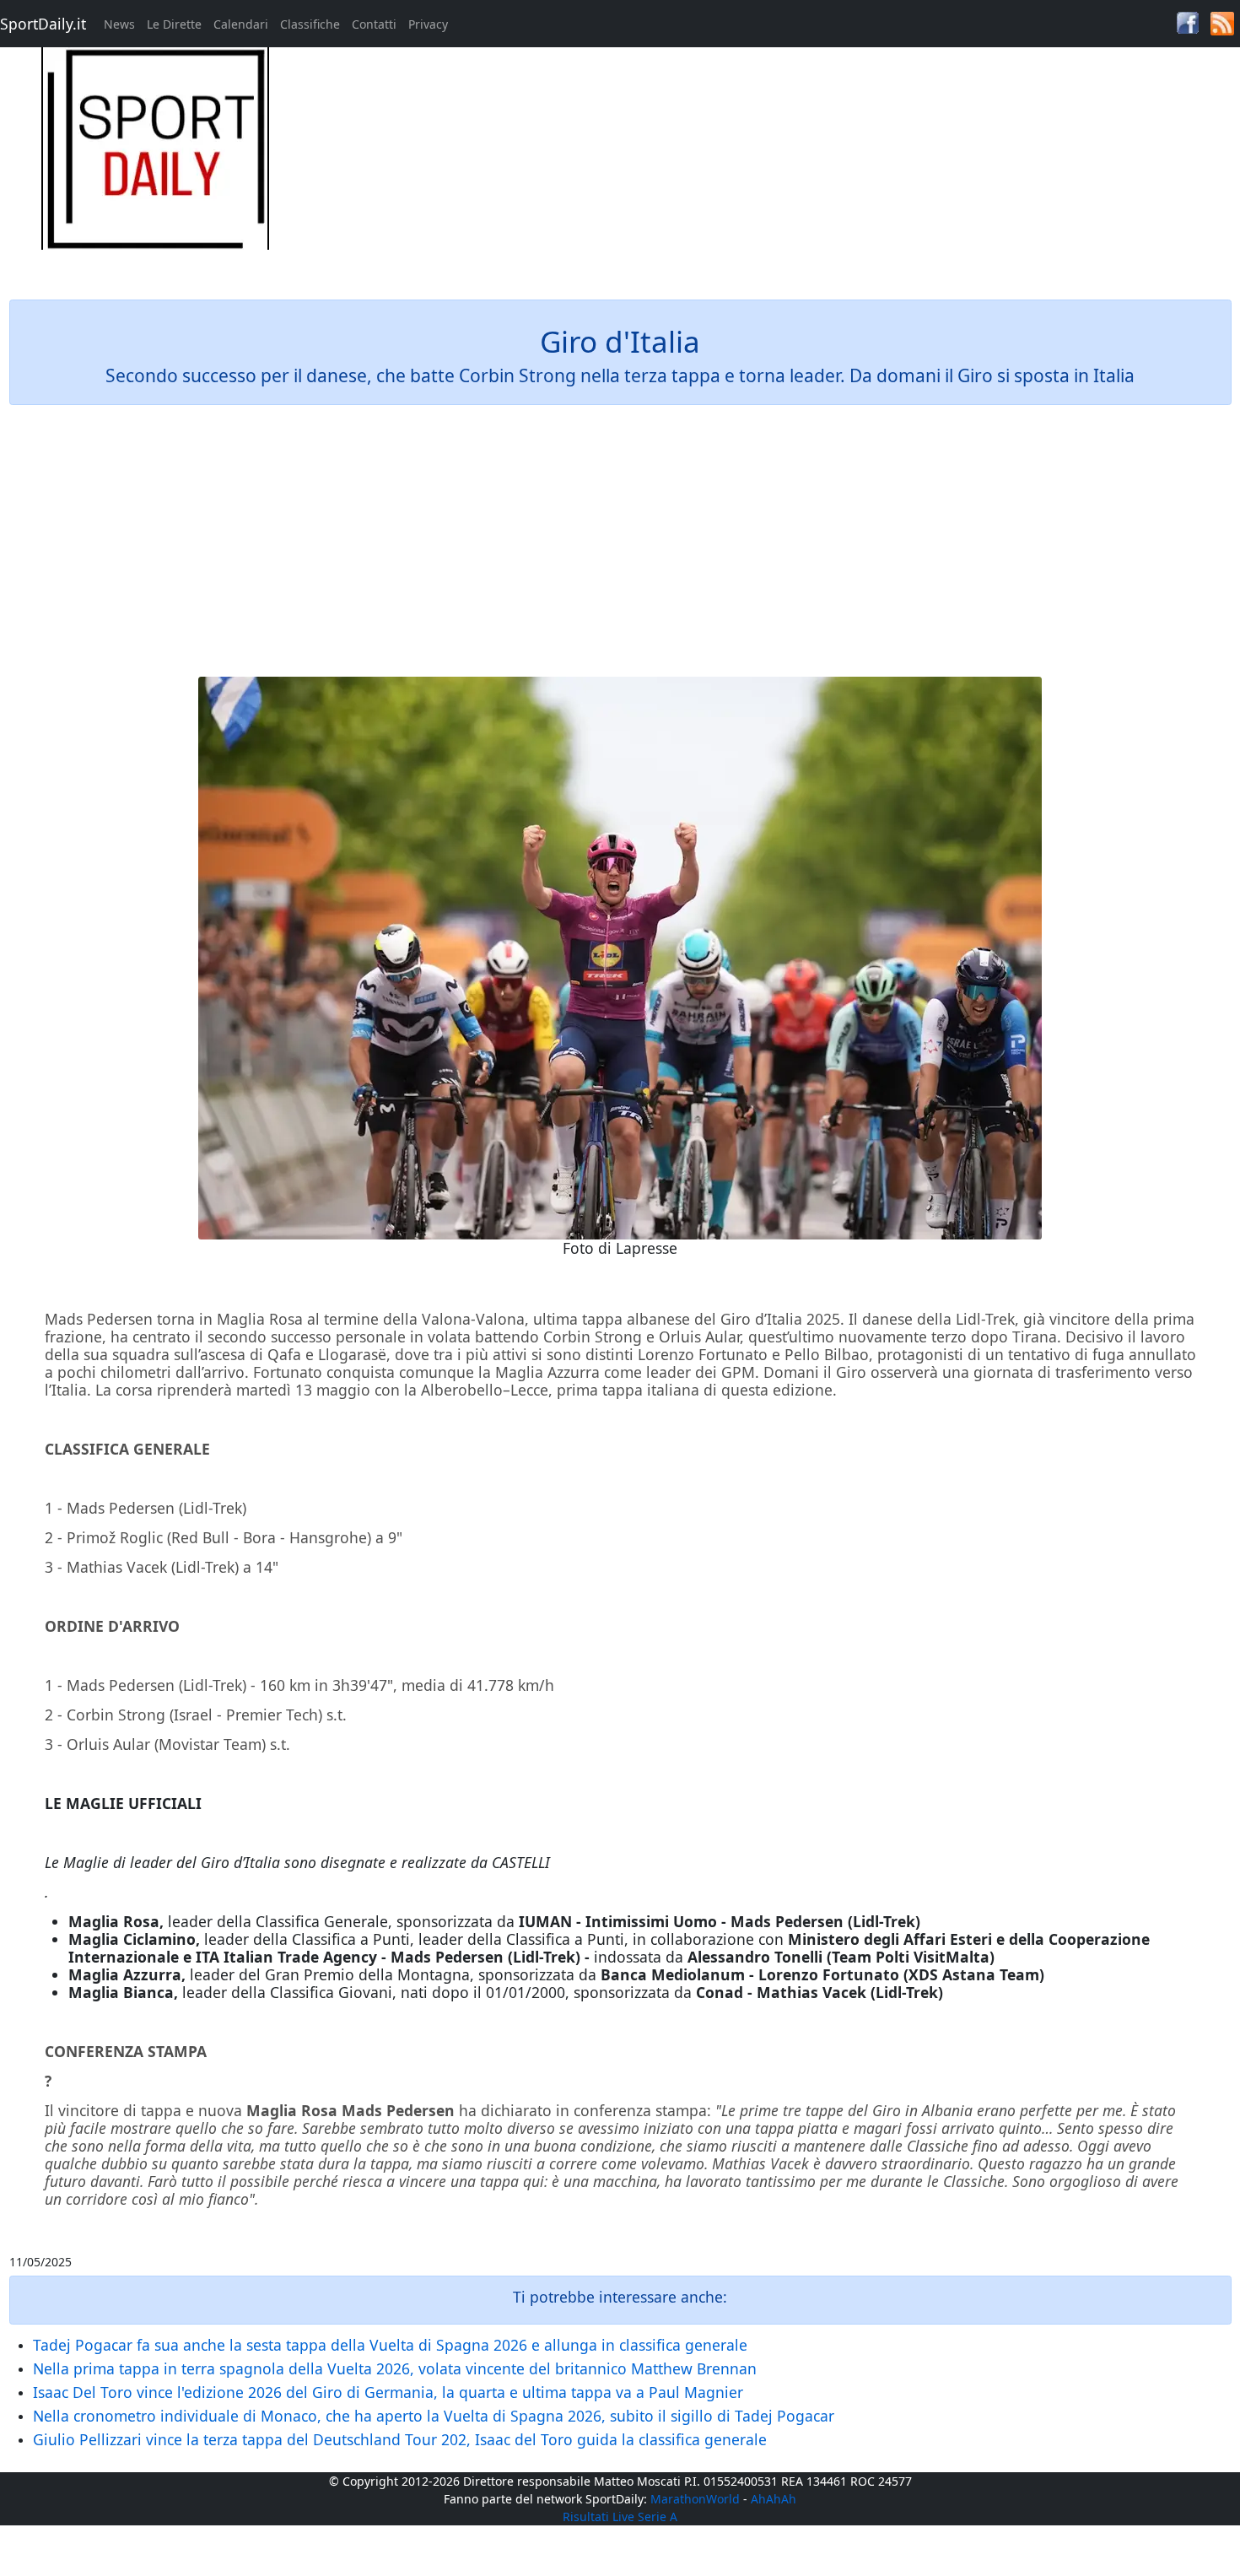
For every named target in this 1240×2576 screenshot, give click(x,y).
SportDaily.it (43, 24)
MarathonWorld (695, 2499)
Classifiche (310, 24)
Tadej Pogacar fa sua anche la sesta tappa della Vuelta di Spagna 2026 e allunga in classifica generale (390, 2345)
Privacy (428, 24)
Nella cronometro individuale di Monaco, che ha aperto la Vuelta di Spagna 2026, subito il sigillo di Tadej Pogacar (434, 2416)
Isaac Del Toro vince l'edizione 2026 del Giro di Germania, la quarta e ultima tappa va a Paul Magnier (388, 2392)
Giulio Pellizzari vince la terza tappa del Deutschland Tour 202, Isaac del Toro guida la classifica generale (400, 2439)
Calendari (241, 24)
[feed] (1222, 22)
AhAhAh (774, 2499)
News (119, 24)
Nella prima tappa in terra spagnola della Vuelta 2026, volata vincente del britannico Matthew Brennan (395, 2368)
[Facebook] (1188, 22)
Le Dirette (174, 24)
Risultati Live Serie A (620, 2517)
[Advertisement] (775, 165)
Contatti (374, 24)
